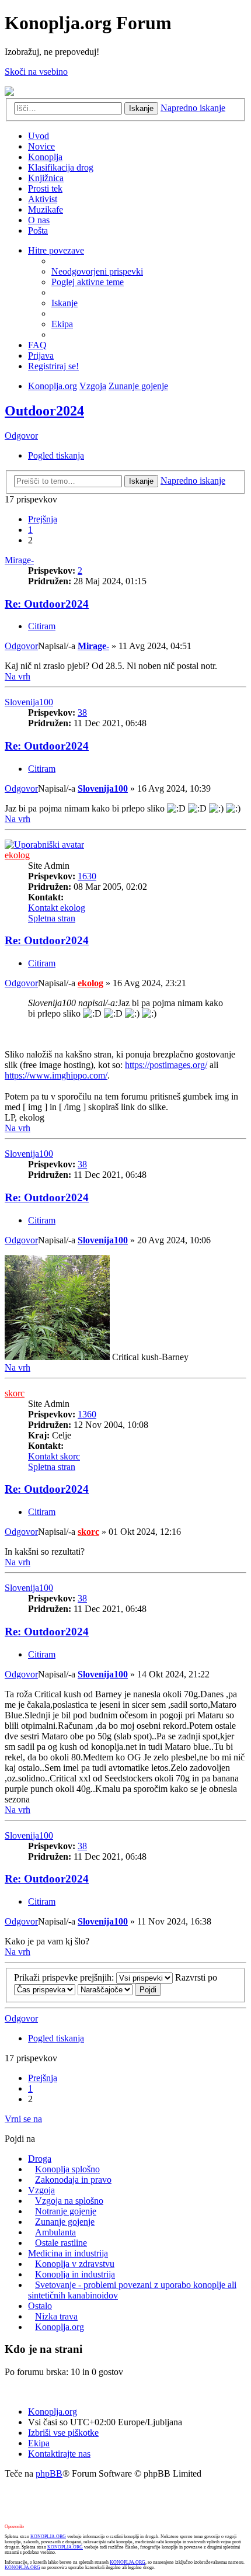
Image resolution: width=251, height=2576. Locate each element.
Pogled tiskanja (56, 455)
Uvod (39, 136)
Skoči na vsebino (36, 72)
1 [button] (30, 530)
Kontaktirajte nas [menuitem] (59, 2454)
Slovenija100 (29, 702)
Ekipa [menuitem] (62, 324)
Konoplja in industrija (75, 2274)
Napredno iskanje (193, 108)
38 (82, 713)
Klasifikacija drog (61, 167)
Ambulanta (55, 2232)
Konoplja (45, 157)
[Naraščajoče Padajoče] (105, 1989)
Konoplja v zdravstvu (75, 2264)
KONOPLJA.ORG (48, 2537)
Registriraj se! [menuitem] (53, 366)
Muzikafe (46, 209)
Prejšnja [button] (43, 519)
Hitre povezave (56, 250)
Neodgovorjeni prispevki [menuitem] (97, 271)
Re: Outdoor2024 (47, 604)
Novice (41, 146)
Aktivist (43, 199)
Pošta (38, 230)
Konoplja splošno (67, 2169)
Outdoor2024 (44, 411)
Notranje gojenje (66, 2211)
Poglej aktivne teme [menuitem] (88, 282)
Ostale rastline (61, 2243)
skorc (15, 1393)
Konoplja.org (53, 386)
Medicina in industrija (68, 2253)
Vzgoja (93, 386)
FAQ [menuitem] (37, 345)
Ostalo (40, 2306)
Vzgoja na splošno (69, 2201)
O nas (39, 220)
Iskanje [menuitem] (65, 303)
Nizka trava (56, 2316)
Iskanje (141, 108)
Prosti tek (45, 188)
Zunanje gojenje (138, 386)
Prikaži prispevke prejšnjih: (65, 1977)
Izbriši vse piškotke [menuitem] (63, 2433)
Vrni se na (23, 2119)
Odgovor (21, 436)
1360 (87, 1414)
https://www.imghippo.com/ (56, 1075)
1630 (87, 876)
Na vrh (18, 676)
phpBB (49, 2473)
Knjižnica (46, 178)
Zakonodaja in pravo (73, 2180)
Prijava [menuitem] (41, 356)
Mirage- (19, 560)
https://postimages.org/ (166, 1065)
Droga (40, 2159)
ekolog (17, 855)
